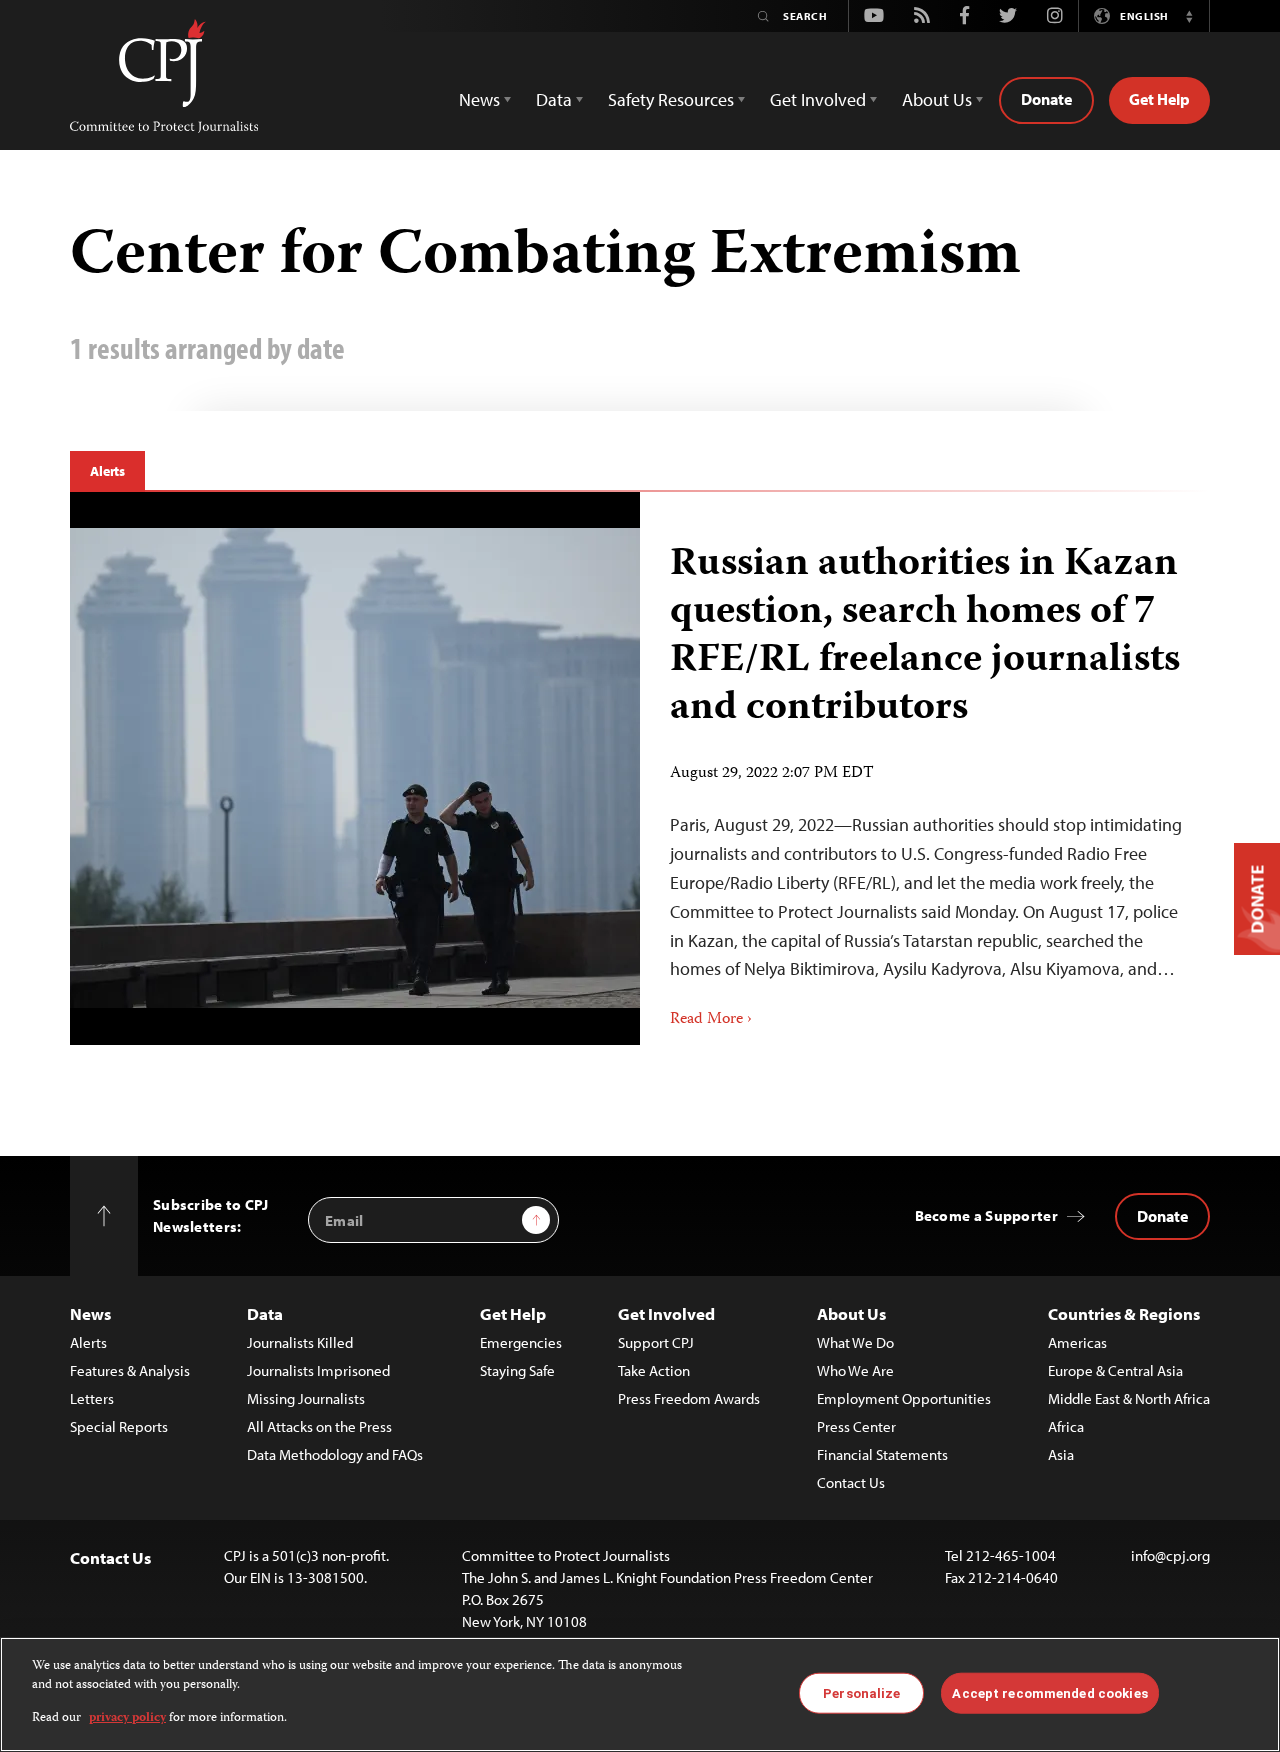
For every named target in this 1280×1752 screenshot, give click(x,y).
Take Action (654, 1370)
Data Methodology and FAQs (335, 1454)
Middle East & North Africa (1129, 1398)
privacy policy (127, 1718)
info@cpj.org (1170, 1555)
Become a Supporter (986, 1215)
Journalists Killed (300, 1342)
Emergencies (521, 1342)
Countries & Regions (1124, 1313)
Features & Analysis (130, 1370)
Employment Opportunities (904, 1398)
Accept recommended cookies (1049, 1692)
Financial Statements (882, 1454)
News (90, 1313)
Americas (1077, 1342)
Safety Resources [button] (671, 99)
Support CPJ (656, 1342)
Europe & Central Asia (1115, 1370)
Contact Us (851, 1482)
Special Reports (119, 1426)
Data (265, 1313)
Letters (92, 1398)
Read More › (711, 1020)
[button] (1189, 16)
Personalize (861, 1692)
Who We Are (855, 1370)
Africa (1066, 1426)
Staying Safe (517, 1370)
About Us (851, 1313)
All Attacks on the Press (319, 1426)
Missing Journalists (306, 1398)
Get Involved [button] (818, 99)
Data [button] (554, 99)
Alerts (107, 471)
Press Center (856, 1426)
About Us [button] (937, 99)
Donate (1046, 99)
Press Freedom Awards (689, 1398)
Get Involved (666, 1313)
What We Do (855, 1342)
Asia (1061, 1454)
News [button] (479, 99)
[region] (640, 1694)
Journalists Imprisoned (318, 1370)
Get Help (1159, 99)
